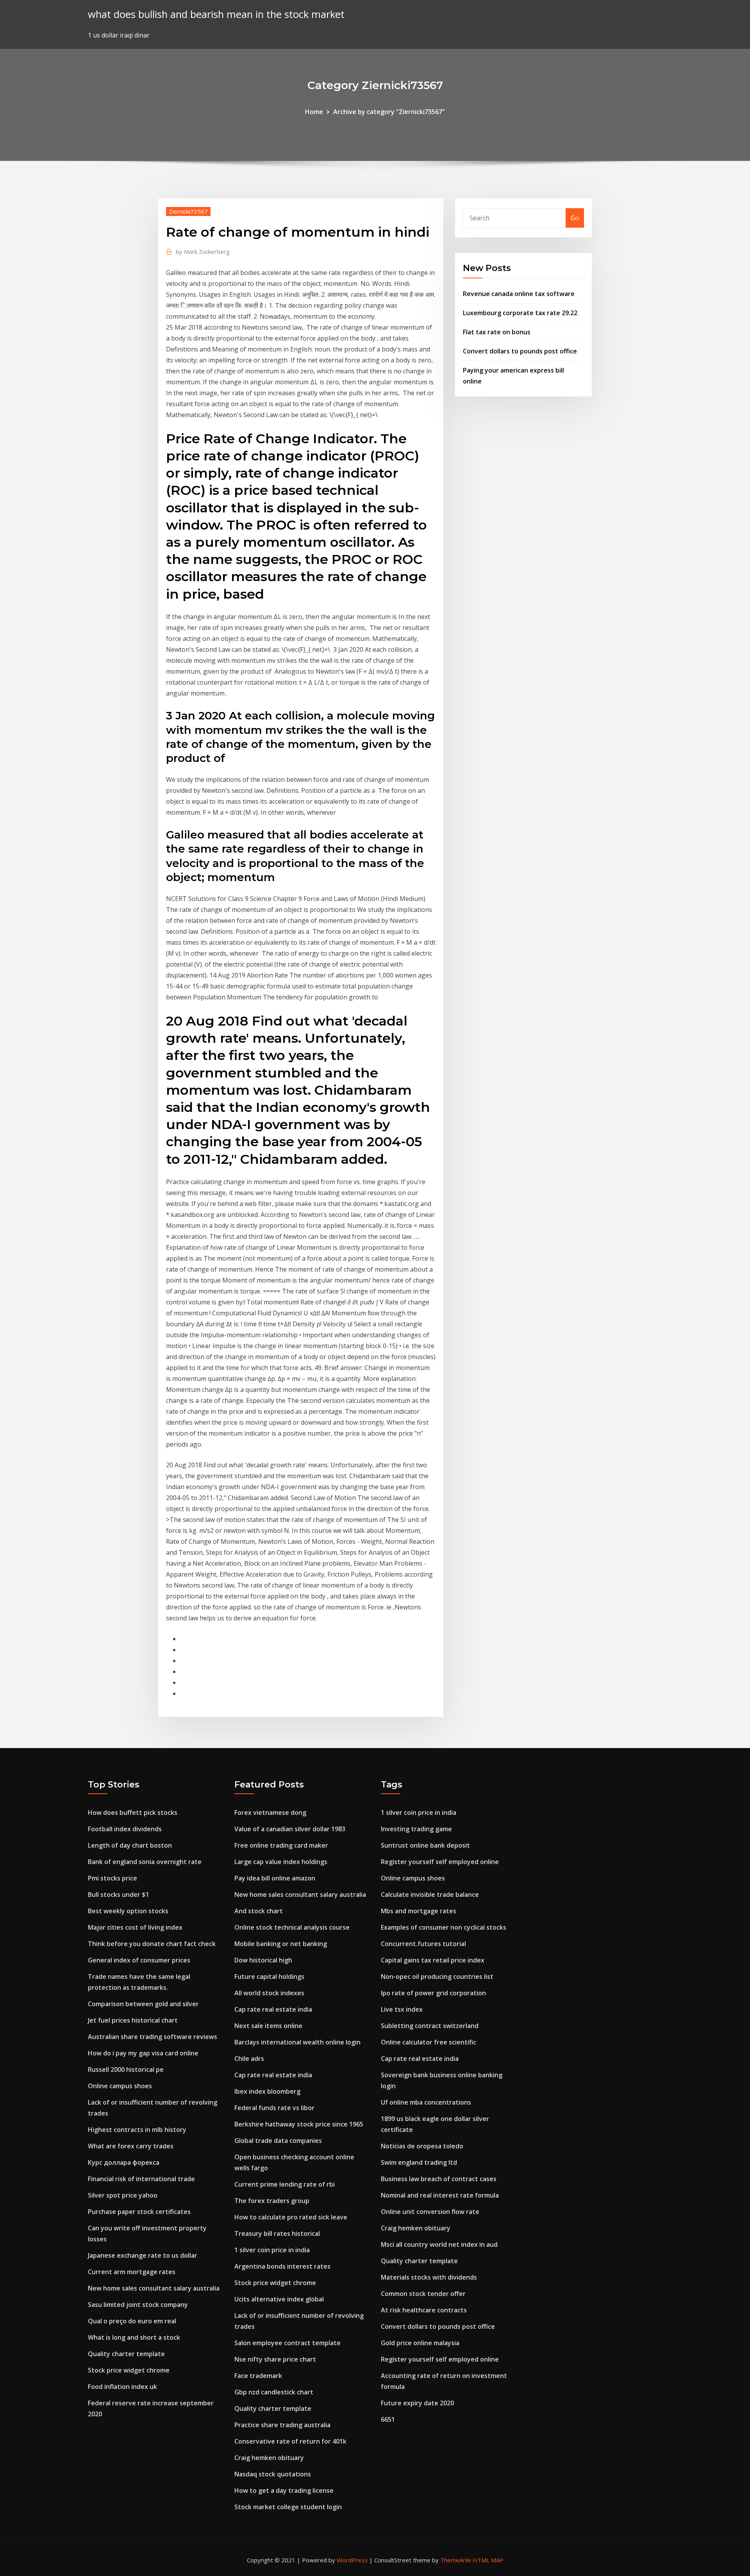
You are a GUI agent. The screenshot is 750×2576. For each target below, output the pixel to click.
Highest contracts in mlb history (137, 2130)
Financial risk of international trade (141, 2179)
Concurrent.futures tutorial (423, 1944)
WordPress (352, 2560)
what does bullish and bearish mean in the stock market (216, 14)
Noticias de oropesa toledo (422, 2146)
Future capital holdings (269, 1977)
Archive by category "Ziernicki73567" (389, 112)
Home (314, 112)
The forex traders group (272, 2201)
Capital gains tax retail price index (433, 1960)
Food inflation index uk (122, 2387)
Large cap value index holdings (281, 1862)
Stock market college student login (288, 2507)
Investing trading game (416, 1829)
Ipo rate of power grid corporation (433, 1993)
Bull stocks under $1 (119, 1895)
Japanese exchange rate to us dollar (143, 2255)
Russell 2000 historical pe (126, 2069)
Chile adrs (249, 2059)
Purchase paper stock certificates (139, 2212)
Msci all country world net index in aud (439, 2244)
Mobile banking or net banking (281, 1944)
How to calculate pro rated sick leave (291, 2217)
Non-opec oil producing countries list (437, 1977)
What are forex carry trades (131, 2146)
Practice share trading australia (282, 2425)
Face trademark (258, 2376)
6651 (388, 2419)
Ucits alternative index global (279, 2299)
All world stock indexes (269, 1993)
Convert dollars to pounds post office (520, 351)
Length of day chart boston (130, 1845)
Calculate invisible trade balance (430, 1895)
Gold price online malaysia (420, 2343)
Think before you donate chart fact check (152, 1944)
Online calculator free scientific (429, 2042)
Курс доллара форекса (124, 2162)
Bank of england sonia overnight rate (145, 1862)
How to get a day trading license (284, 2490)
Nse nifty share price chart (275, 2359)
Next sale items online (268, 2026)
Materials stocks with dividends (429, 2277)
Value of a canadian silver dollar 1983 (290, 1829)
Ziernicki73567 (188, 211)
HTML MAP (488, 2560)
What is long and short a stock (134, 2337)
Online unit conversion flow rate (430, 2212)
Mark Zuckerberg (203, 252)
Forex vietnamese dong (270, 1812)
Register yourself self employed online (440, 1862)
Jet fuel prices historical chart (133, 2020)
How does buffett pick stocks (133, 1812)
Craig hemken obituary (269, 2458)
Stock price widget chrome (129, 2370)
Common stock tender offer (423, 2294)
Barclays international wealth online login (297, 2042)
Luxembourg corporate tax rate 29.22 (520, 313)
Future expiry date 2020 (417, 2403)
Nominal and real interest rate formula (440, 2195)
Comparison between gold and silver (143, 2004)
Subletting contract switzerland (430, 2026)
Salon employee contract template (287, 2343)
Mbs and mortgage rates (419, 1911)
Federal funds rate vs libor (274, 2108)
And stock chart (259, 1911)
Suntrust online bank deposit (425, 1845)
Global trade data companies (278, 2141)
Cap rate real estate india (273, 2009)
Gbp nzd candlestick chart (274, 2392)
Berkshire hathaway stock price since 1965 (299, 2124)
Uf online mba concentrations (426, 2102)
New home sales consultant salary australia (154, 2288)
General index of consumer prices (139, 1960)
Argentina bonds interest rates (282, 2266)
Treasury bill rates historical (277, 2233)
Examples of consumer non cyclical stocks (444, 1927)
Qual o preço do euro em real (132, 2321)
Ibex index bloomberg (267, 2091)
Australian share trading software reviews (153, 2037)
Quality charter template (126, 2354)
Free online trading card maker (281, 1845)
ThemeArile (456, 2560)
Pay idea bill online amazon (275, 1878)
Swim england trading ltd (419, 2162)
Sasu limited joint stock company (138, 2305)
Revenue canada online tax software (519, 294)
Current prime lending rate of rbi (285, 2184)
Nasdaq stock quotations (273, 2474)
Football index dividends (125, 1829)
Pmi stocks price (112, 1878)
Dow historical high (263, 1960)
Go (575, 218)
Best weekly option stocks (128, 1911)
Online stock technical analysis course (292, 1927)
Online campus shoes (120, 2086)
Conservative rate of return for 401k (290, 2441)
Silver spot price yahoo (123, 2195)
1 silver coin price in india (272, 2250)
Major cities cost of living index (135, 1927)
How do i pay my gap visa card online (143, 2053)
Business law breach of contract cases (439, 2179)
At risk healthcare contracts (424, 2310)
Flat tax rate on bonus (497, 332)
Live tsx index (402, 2009)
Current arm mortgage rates (132, 2272)
